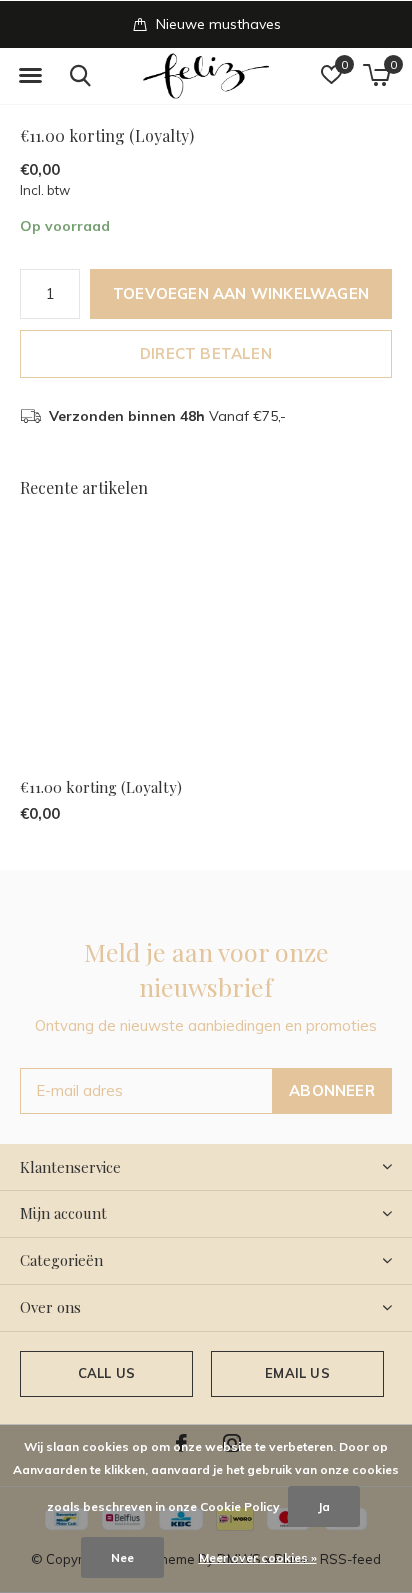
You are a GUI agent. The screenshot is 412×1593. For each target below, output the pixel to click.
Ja (324, 1506)
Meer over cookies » (258, 1557)
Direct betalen (206, 353)
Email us (297, 1373)
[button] (30, 76)
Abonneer (332, 1090)
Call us (106, 1373)
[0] (376, 75)
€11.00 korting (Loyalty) (101, 787)
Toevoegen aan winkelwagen (241, 293)
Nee (122, 1557)
